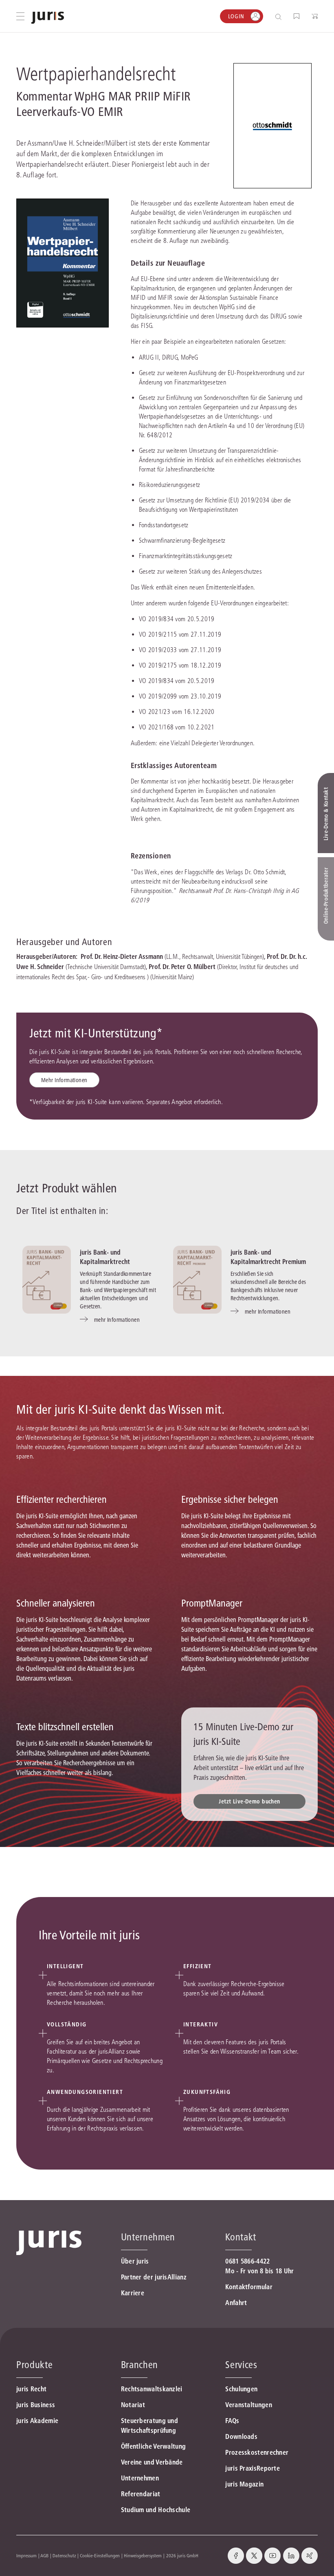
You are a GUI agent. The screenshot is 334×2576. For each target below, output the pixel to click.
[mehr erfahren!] (272, 126)
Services (241, 2365)
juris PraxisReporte (253, 2468)
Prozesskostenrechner (257, 2452)
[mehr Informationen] (47, 1280)
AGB (44, 2555)
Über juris (135, 2261)
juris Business (36, 2405)
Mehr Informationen (64, 1080)
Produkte (34, 2365)
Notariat (133, 2405)
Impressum (26, 2555)
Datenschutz (64, 2555)
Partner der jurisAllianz (154, 2277)
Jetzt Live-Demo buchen (249, 1801)
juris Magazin (244, 2484)
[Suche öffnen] (280, 16)
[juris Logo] (48, 18)
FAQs (232, 2421)
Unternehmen (140, 2478)
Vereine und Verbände (152, 2462)
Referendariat (141, 2494)
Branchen (140, 2365)
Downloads (241, 2436)
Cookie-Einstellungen (100, 2555)
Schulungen (241, 2389)
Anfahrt (236, 2303)
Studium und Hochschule (156, 2510)
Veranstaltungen (249, 2405)
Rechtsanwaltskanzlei (152, 2389)
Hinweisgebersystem (143, 2555)
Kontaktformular (249, 2287)
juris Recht (31, 2389)
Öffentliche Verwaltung (154, 2446)
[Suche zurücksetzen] (272, 16)
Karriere (133, 2293)
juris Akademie (37, 2421)
